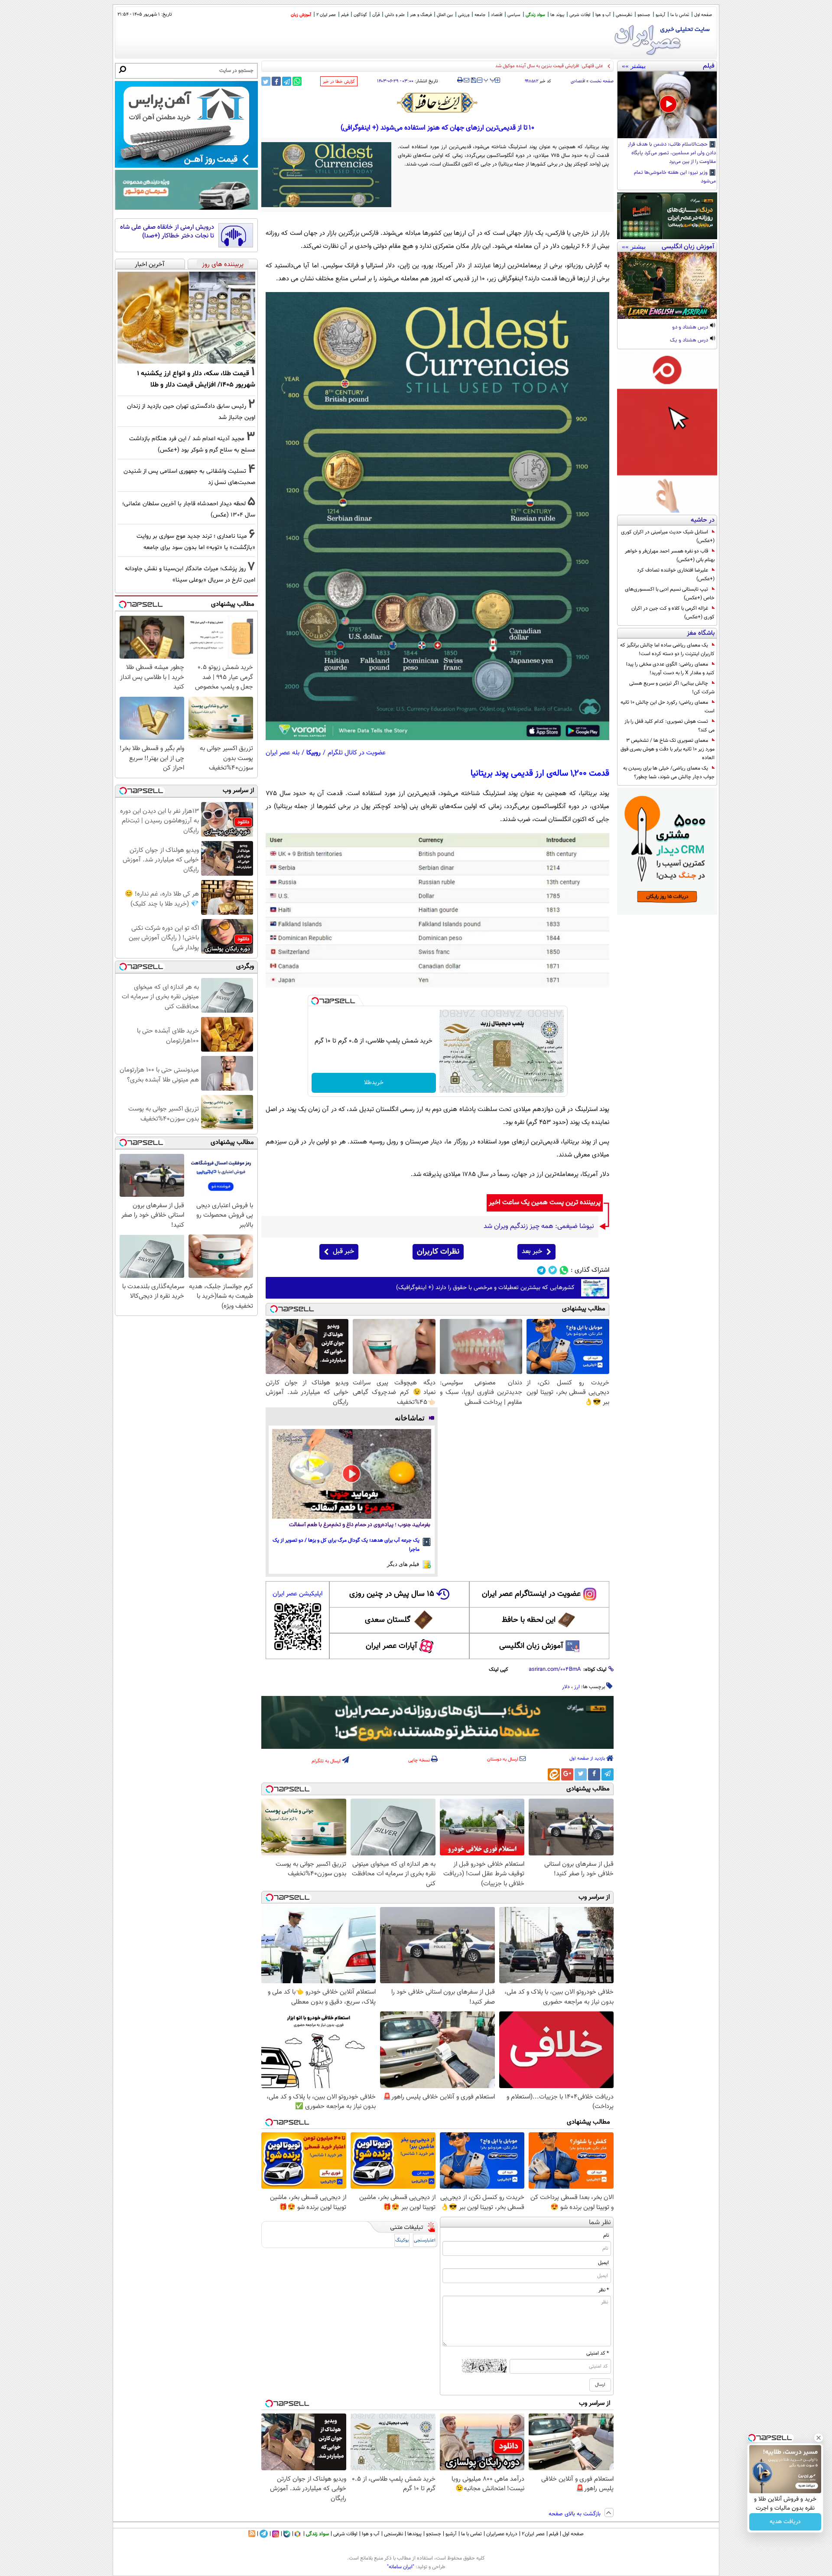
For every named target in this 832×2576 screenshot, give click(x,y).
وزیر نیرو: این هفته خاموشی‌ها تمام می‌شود (675, 177)
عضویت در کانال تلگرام (357, 753)
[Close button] (819, 2438)
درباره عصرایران (502, 2534)
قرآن (376, 15)
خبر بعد (532, 1252)
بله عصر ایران (283, 753)
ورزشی (464, 15)
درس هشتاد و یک (690, 341)
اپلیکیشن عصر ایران (297, 1594)
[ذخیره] (473, 81)
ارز (577, 1687)
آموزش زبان (301, 15)
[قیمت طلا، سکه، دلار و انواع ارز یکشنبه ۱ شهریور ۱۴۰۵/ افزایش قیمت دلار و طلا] (186, 318)
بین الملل (445, 15)
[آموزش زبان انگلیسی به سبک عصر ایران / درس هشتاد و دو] (667, 286)
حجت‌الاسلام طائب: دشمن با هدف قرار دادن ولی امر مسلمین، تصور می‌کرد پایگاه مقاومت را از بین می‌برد (672, 153)
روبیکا (314, 753)
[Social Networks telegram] (541, 1270)
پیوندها (414, 2534)
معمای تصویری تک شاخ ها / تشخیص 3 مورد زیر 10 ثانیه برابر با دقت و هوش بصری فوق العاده (668, 749)
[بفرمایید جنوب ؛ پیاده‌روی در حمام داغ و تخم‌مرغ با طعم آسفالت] (352, 1474)
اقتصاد (497, 15)
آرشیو (660, 15)
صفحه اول (703, 15)
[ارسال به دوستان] (466, 80)
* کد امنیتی (598, 2353)
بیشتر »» (634, 66)
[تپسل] (315, 1001)
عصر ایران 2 (326, 15)
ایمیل (603, 2263)
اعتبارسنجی (425, 2240)
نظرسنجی (624, 15)
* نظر (604, 2290)
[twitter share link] (266, 81)
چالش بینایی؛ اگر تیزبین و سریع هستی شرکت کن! (672, 688)
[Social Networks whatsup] (564, 1270)
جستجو (644, 15)
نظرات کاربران (438, 1252)
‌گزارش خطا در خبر (339, 82)
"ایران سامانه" (401, 2567)
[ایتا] (554, 1774)
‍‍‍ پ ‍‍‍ (490, 79)
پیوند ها (557, 15)
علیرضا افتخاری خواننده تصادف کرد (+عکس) (676, 575)
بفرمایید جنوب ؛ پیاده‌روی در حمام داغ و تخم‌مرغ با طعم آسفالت (360, 1525)
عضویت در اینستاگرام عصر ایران (531, 1594)
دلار (566, 1687)
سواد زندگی (535, 15)
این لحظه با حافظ (529, 1620)
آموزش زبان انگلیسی (531, 1646)
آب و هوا (603, 15)
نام (606, 2235)
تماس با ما (680, 15)
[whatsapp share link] (297, 81)
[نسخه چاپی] (460, 80)
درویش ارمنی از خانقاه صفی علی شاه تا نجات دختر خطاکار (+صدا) (167, 232)
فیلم (345, 15)
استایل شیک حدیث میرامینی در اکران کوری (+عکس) (668, 536)
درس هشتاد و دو (691, 328)
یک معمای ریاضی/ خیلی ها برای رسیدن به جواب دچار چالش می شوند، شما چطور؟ (669, 773)
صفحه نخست (602, 81)
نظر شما (600, 2223)
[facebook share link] (276, 81)
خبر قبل (343, 1252)
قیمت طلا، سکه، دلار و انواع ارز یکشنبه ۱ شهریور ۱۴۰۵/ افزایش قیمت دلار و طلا (527, 66)
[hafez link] (438, 103)
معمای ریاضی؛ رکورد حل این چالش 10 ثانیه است (668, 707)
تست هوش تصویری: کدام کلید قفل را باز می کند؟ (669, 726)
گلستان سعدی (388, 1620)
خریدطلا (374, 1083)
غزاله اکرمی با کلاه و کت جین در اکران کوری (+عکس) (673, 613)
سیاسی (514, 15)
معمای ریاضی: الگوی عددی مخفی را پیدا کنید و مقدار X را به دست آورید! (670, 669)
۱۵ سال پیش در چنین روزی (392, 1594)
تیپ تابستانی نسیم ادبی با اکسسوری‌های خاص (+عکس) (670, 594)
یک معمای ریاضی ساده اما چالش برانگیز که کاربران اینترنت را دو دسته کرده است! (667, 650)
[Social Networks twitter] (553, 1270)
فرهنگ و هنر (421, 15)
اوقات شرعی (580, 15)
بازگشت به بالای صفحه (575, 2514)
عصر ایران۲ (533, 2534)
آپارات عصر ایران (392, 1646)
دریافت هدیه (785, 2522)
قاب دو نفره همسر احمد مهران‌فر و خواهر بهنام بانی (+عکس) (670, 555)
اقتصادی (578, 81)
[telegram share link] (287, 81)
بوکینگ (402, 2240)
